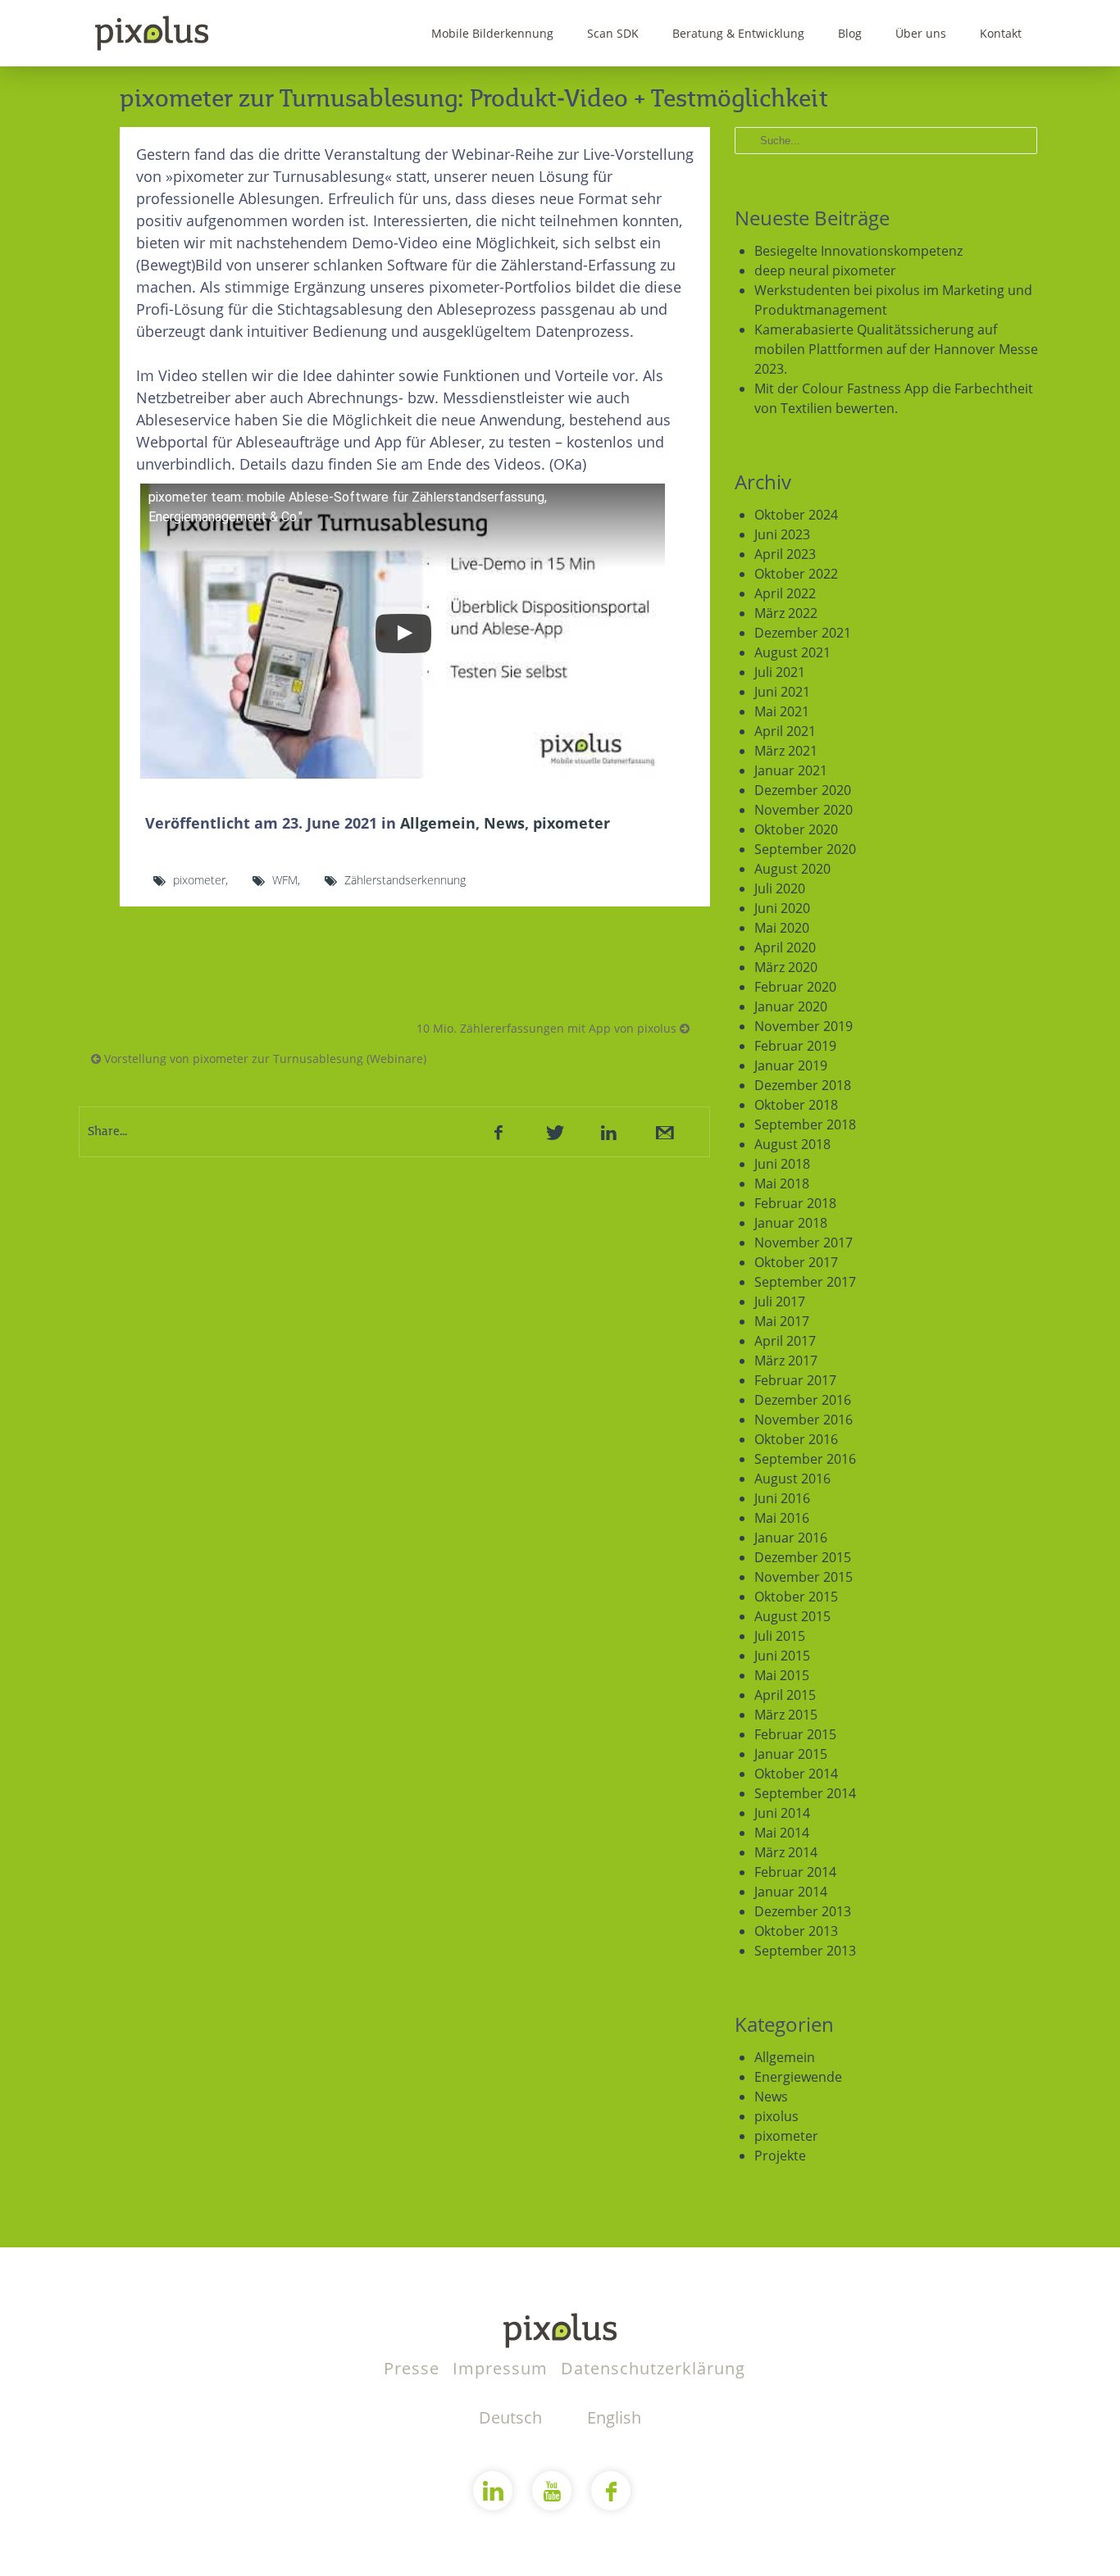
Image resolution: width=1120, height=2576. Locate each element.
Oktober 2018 (796, 1105)
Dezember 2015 (803, 1557)
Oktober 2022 (796, 574)
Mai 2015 (782, 1675)
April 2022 (785, 593)
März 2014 (786, 1852)
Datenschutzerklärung (653, 2368)
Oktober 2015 (796, 1597)
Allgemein (438, 823)
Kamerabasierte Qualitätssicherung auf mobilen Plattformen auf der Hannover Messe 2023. (896, 349)
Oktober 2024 (796, 515)
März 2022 (786, 613)
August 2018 (792, 1144)
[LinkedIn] (608, 1132)
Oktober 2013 (796, 1931)
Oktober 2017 (796, 1262)
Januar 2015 (791, 1754)
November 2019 (804, 1026)
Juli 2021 (780, 672)
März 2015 (786, 1715)
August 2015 (792, 1616)
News (504, 823)
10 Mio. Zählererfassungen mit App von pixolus (548, 1028)
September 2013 (805, 1951)
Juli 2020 (780, 888)
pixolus (776, 2116)
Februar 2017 (795, 1380)
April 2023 (785, 554)
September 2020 (805, 849)
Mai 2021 (782, 711)
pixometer (571, 823)
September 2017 (805, 1282)
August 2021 (792, 652)
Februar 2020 (795, 987)
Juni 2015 (782, 1656)
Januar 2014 (791, 1892)
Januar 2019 (791, 1065)
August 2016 (792, 1479)
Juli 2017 (780, 1302)
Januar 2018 (791, 1223)
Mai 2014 (782, 1833)
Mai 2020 (782, 928)
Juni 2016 (782, 1498)
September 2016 (805, 1459)
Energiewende (798, 2077)
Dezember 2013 (803, 1911)
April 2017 (785, 1341)
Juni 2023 (782, 534)
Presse (414, 2368)
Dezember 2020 (803, 790)
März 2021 (786, 751)
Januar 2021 (791, 770)
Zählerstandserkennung (405, 880)
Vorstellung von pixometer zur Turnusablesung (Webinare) (264, 1059)
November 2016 (804, 1420)
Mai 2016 (782, 1518)
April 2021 (785, 731)
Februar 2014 (795, 1872)
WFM (285, 880)
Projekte (780, 2156)
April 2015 (785, 1695)
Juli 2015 (780, 1636)
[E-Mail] (663, 1132)
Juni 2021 (782, 692)
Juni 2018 (782, 1164)
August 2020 (792, 869)
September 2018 (805, 1124)
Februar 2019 (795, 1046)
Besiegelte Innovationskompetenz (858, 251)
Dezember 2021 (803, 633)
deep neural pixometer (825, 270)
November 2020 (804, 810)
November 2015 (804, 1577)
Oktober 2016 (796, 1439)
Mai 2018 (782, 1184)
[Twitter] (553, 1132)
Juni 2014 (782, 1813)
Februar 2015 (795, 1734)
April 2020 (785, 947)
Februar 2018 (795, 1203)
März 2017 (786, 1361)
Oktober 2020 (796, 829)
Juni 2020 (782, 908)
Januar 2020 (791, 1006)
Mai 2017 (782, 1321)
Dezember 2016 (803, 1400)
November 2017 (804, 1243)
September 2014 (805, 1793)
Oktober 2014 (796, 1774)
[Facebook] (499, 1132)
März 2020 (786, 967)
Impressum (503, 2368)
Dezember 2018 (803, 1085)
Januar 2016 (791, 1538)
